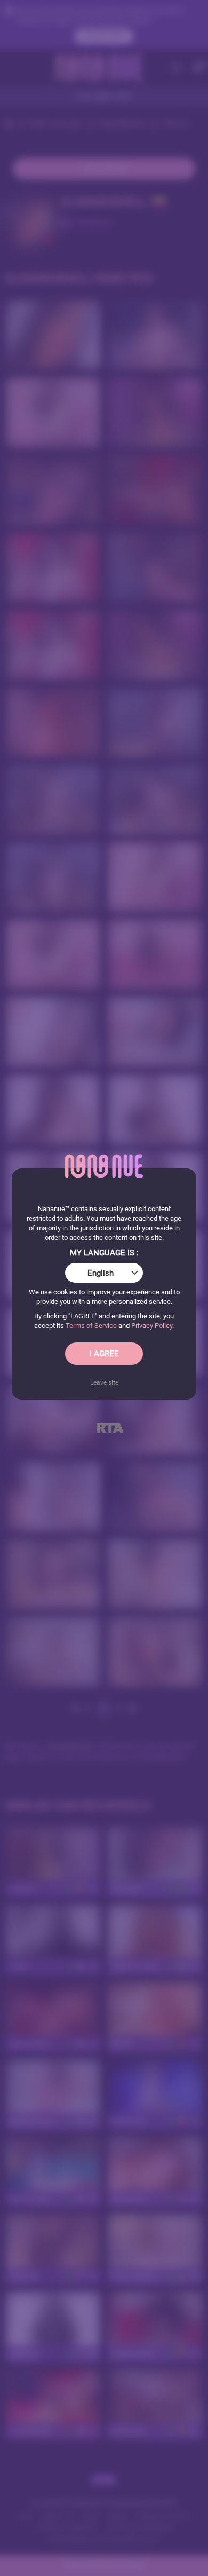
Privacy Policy (152, 1326)
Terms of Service (91, 1326)
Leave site (104, 1382)
